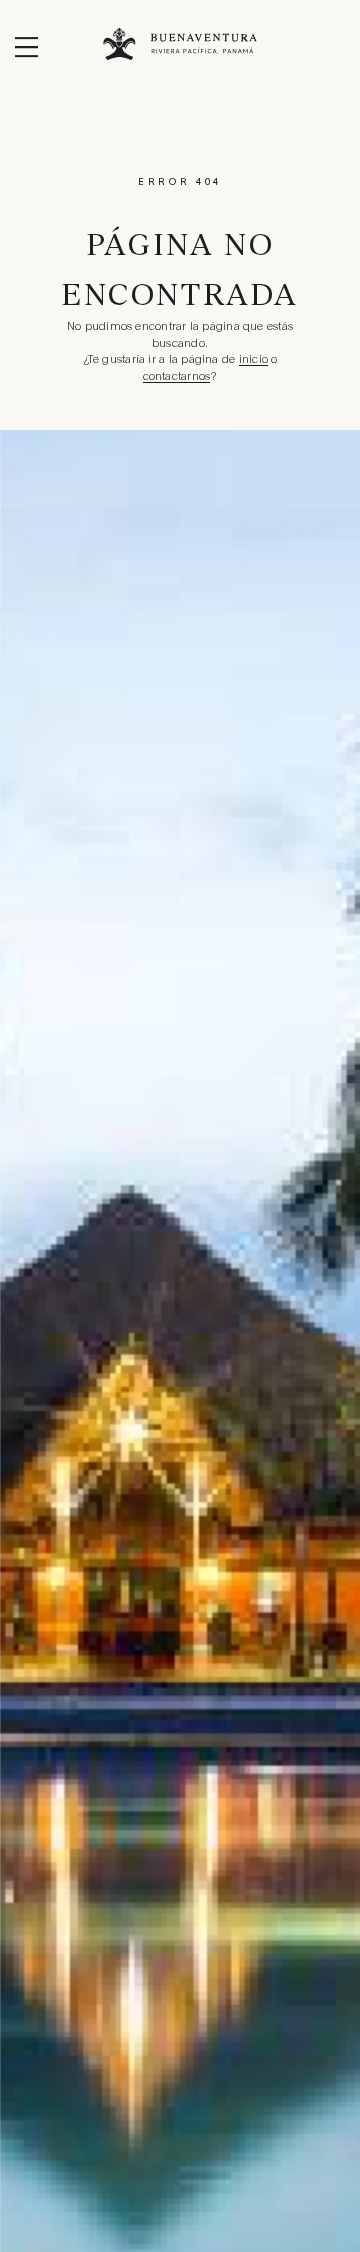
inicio (253, 360)
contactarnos (177, 377)
